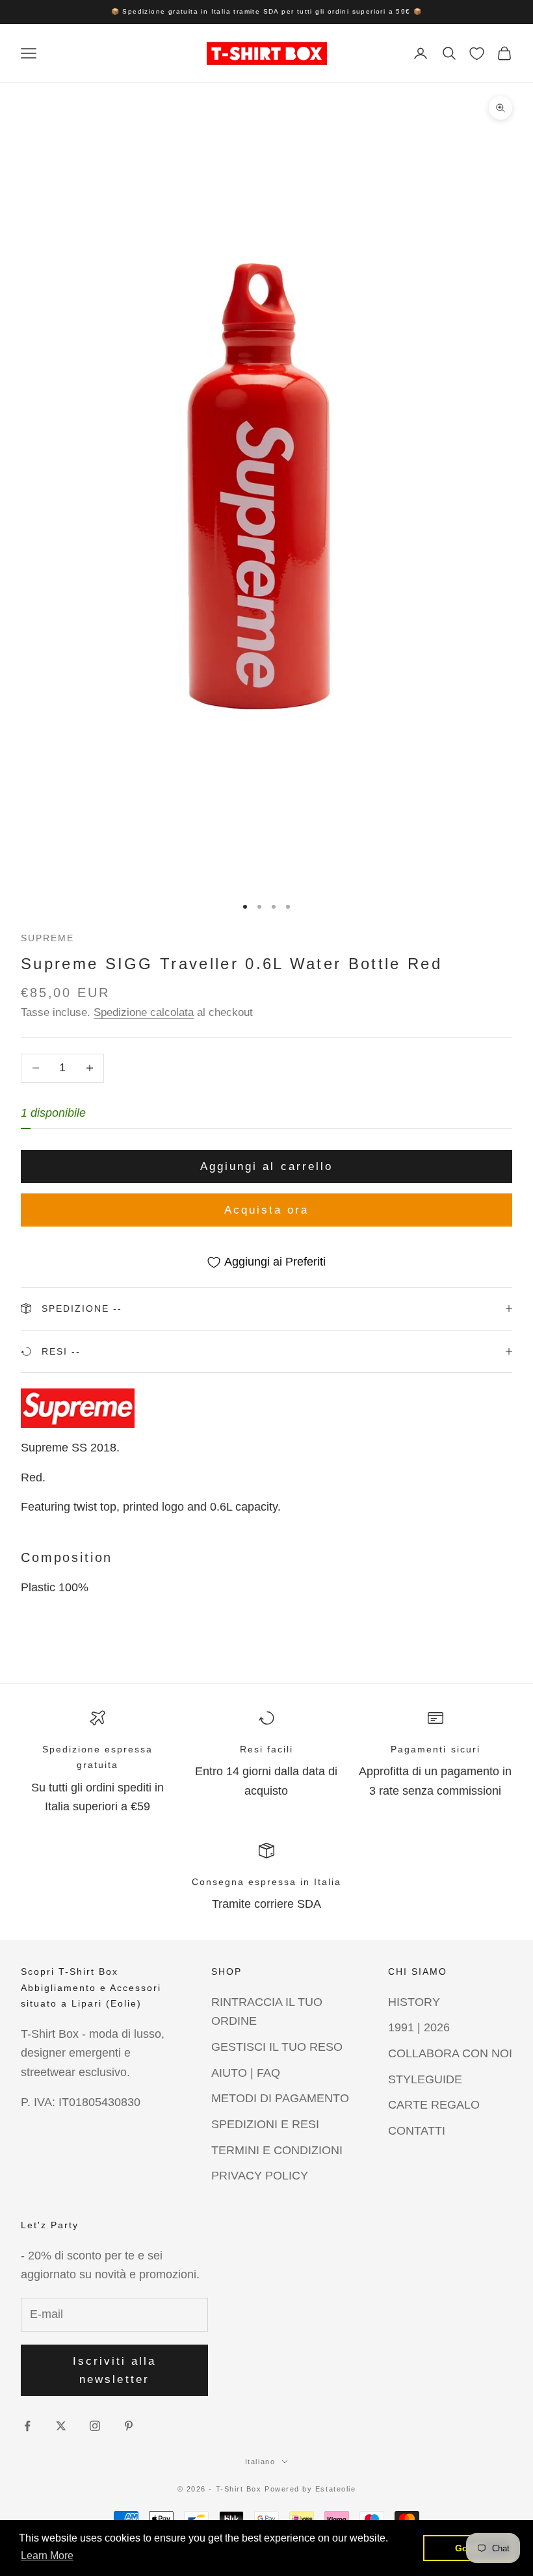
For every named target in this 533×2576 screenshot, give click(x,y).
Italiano (260, 2462)
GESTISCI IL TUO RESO (277, 2047)
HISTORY (414, 2002)
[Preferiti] (477, 54)
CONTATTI (417, 2131)
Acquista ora (267, 1210)
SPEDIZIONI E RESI (265, 2124)
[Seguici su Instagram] (95, 2426)
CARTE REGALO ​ (435, 2105)
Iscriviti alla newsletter (115, 2370)
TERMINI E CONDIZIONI (277, 2150)
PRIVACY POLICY (260, 2176)
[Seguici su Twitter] (61, 2426)
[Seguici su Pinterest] (129, 2426)
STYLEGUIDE (425, 2079)
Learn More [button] (47, 2556)
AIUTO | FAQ (246, 2073)
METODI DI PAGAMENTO (280, 2098)
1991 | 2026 (419, 2027)
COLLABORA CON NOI (450, 2053)
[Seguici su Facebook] (27, 2426)
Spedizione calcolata (144, 1012)
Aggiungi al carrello (266, 1166)
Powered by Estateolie (310, 2489)
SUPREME (47, 938)
